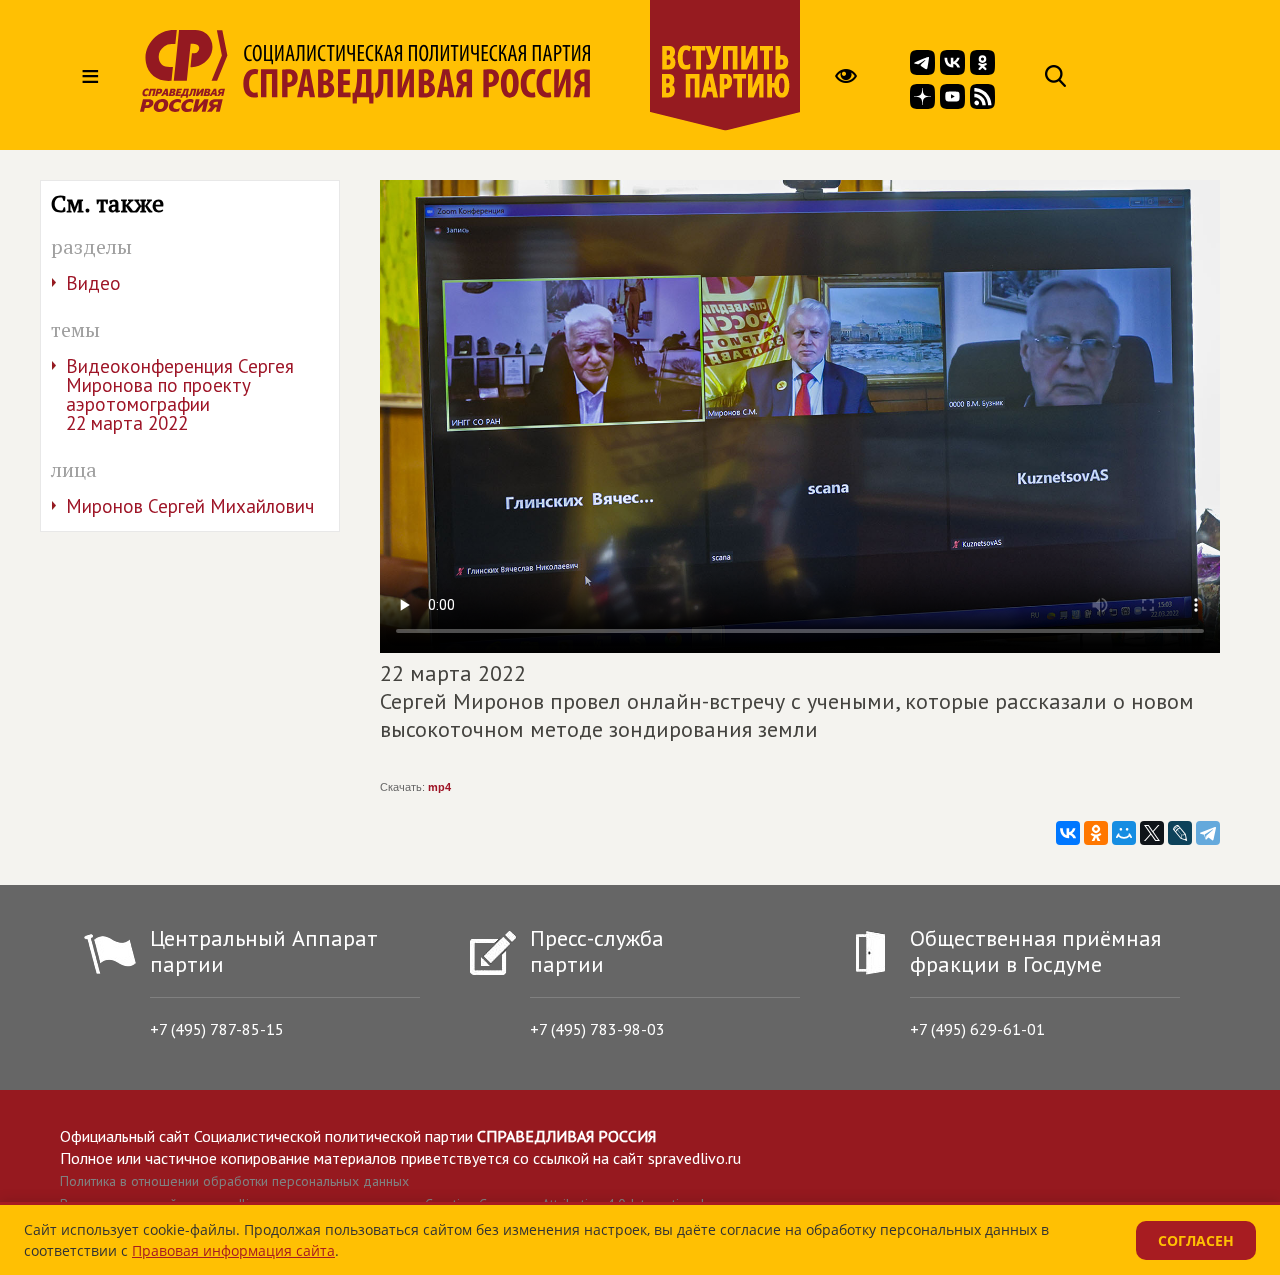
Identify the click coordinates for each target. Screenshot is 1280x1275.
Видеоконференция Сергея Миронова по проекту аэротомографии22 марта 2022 (180, 394)
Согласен (1196, 1240)
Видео (93, 283)
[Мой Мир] (1124, 833)
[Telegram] (1208, 833)
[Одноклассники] (1096, 833)
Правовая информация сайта (233, 1250)
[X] (1152, 833)
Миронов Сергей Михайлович (190, 506)
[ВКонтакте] (1068, 833)
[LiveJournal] (1180, 833)
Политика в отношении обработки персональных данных (234, 1181)
